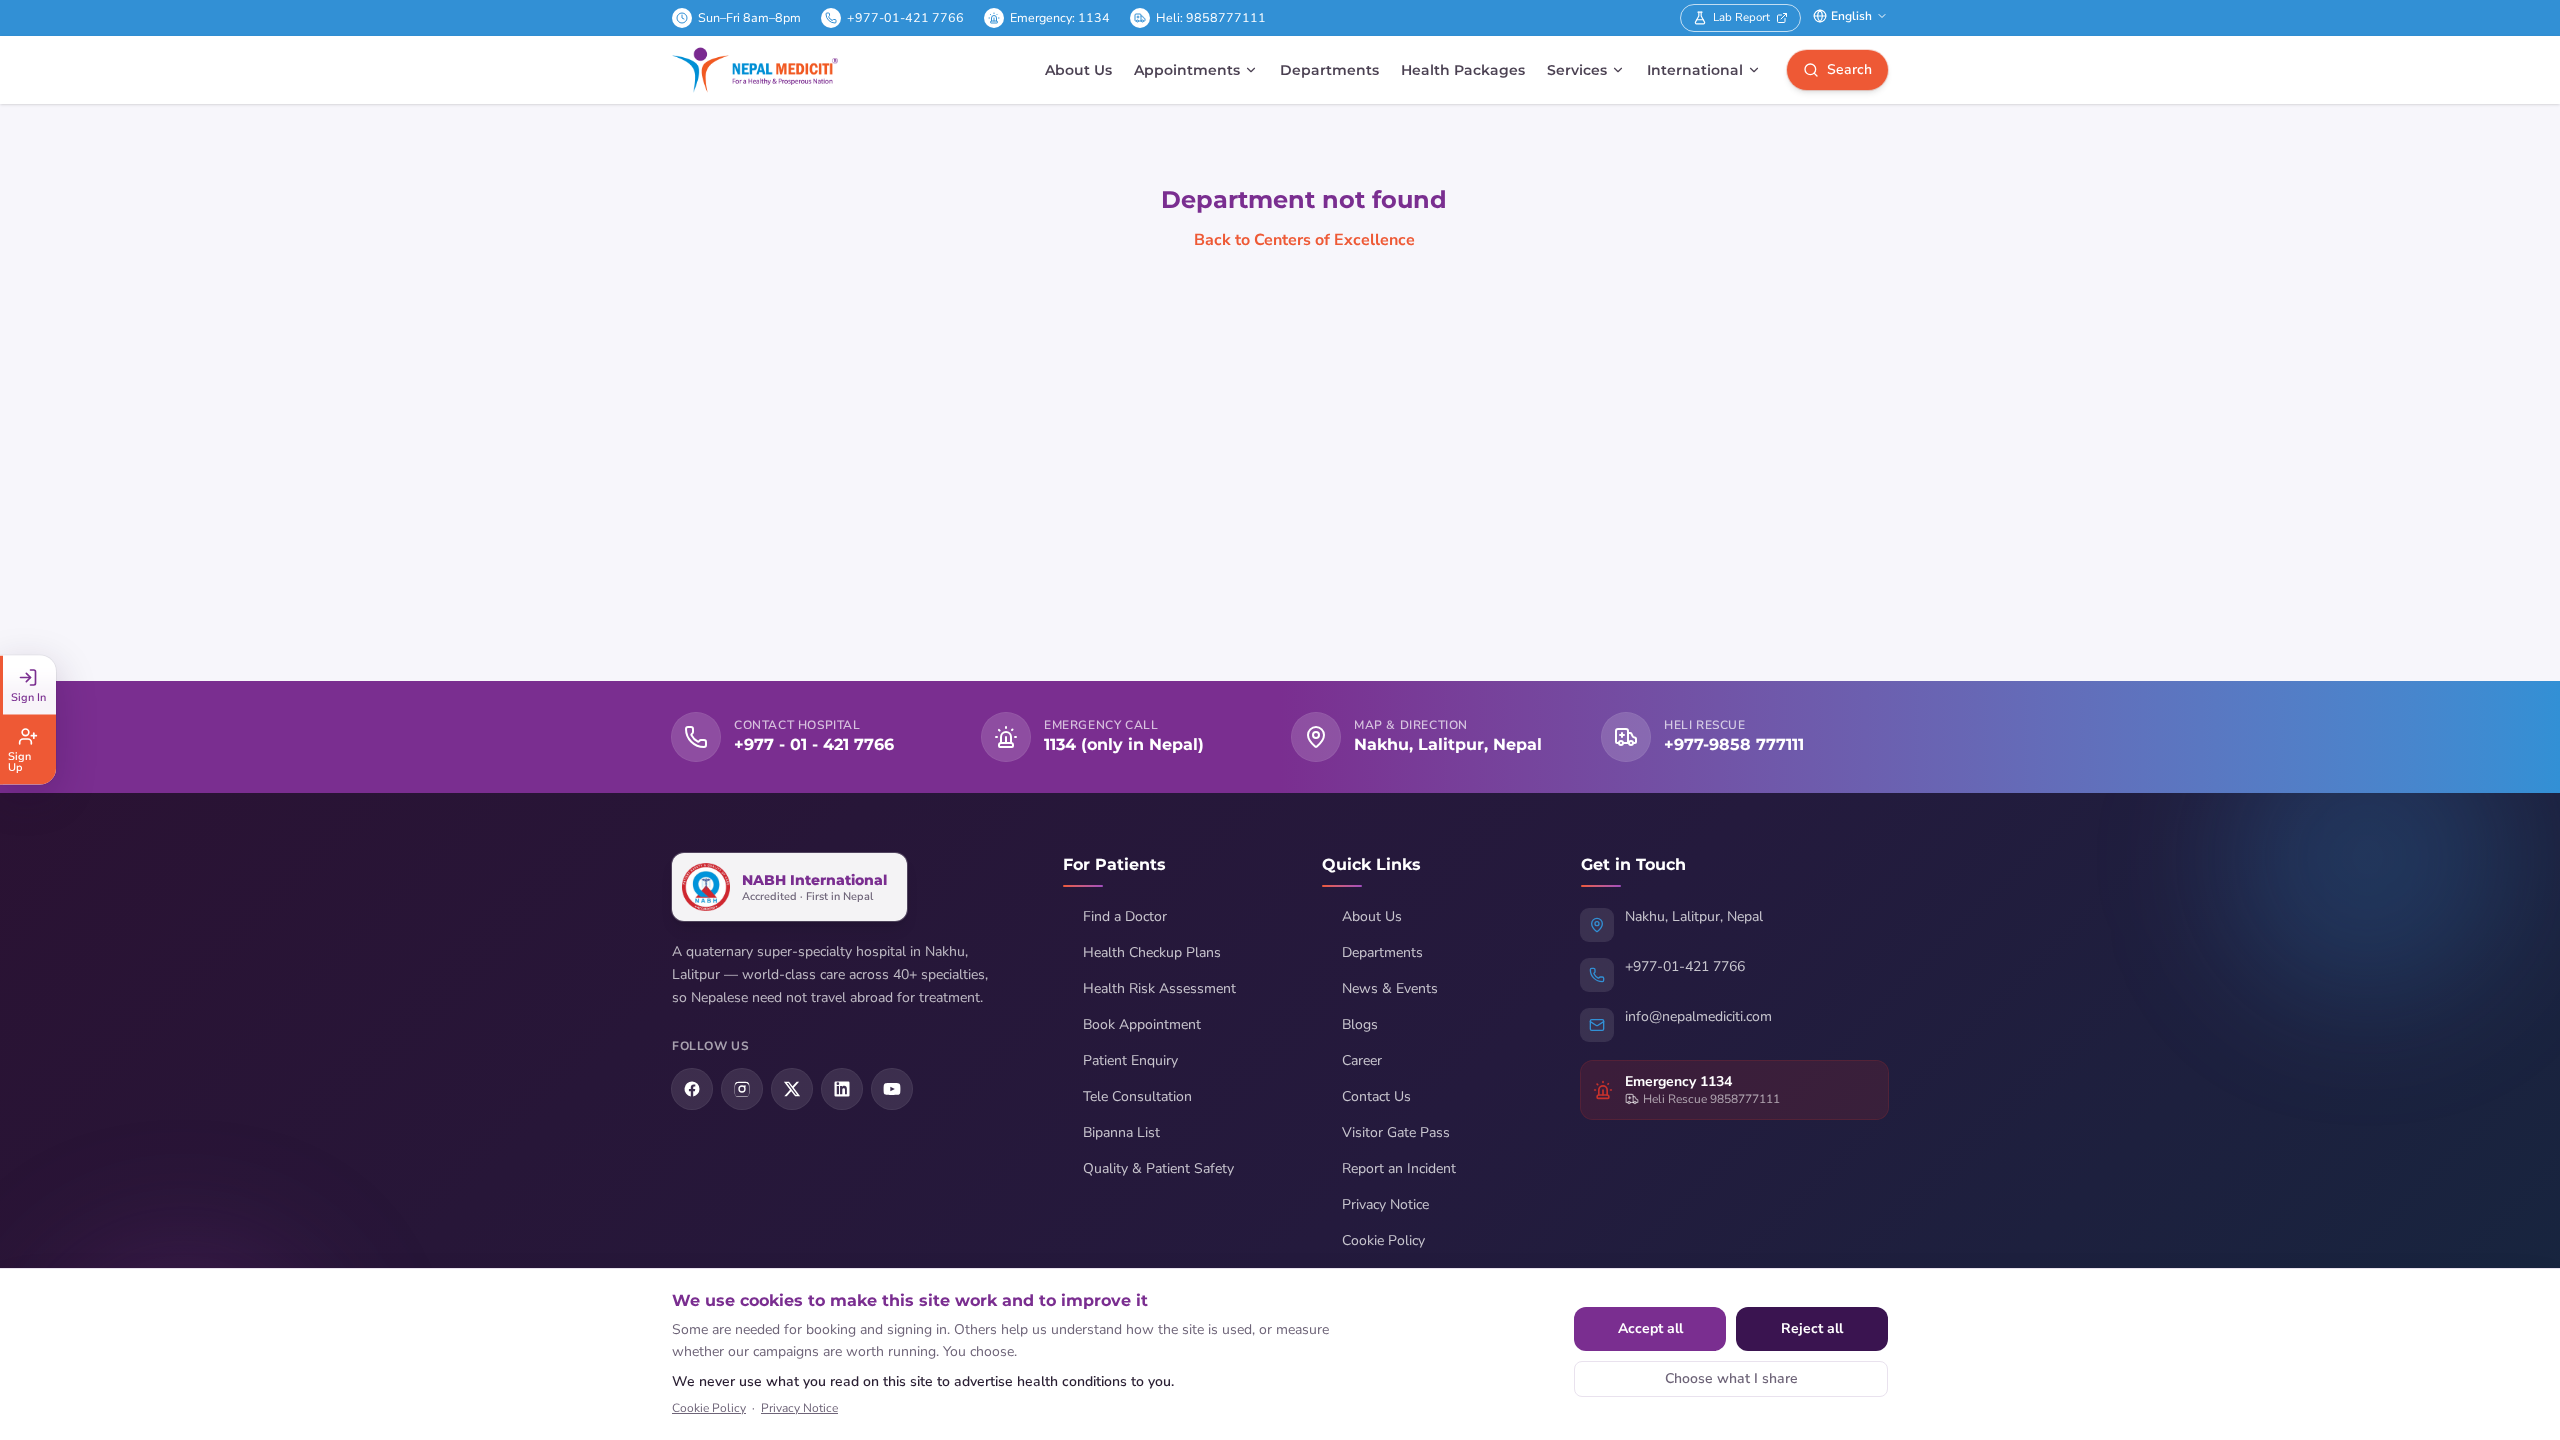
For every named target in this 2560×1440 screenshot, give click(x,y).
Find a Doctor (1125, 916)
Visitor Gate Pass (1396, 1132)
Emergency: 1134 (1060, 17)
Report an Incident (1399, 1168)
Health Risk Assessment (1159, 988)
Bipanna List (1121, 1132)
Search (1849, 69)
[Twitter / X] (792, 1089)
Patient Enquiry (1130, 1060)
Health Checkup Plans (1152, 952)
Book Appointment (1142, 1024)
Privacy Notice (1385, 1204)
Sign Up (19, 762)
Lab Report (1741, 17)
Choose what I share (1731, 1378)
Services (1577, 70)
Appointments (1187, 70)
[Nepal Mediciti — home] (755, 70)
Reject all (1812, 1328)
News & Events (1390, 988)
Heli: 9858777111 (1211, 17)
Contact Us (1376, 1096)
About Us (1078, 70)
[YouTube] (892, 1089)
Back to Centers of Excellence (1304, 240)
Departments (1329, 70)
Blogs (1360, 1024)
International (1695, 70)
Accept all (1650, 1328)
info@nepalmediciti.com (1698, 1016)
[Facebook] (692, 1089)
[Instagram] (742, 1089)
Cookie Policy (1383, 1240)
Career (1362, 1060)
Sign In (28, 697)
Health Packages (1463, 70)
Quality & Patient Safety (1158, 1168)
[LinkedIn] (842, 1089)
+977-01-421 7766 (905, 17)
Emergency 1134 (1678, 1081)
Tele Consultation (1137, 1096)
